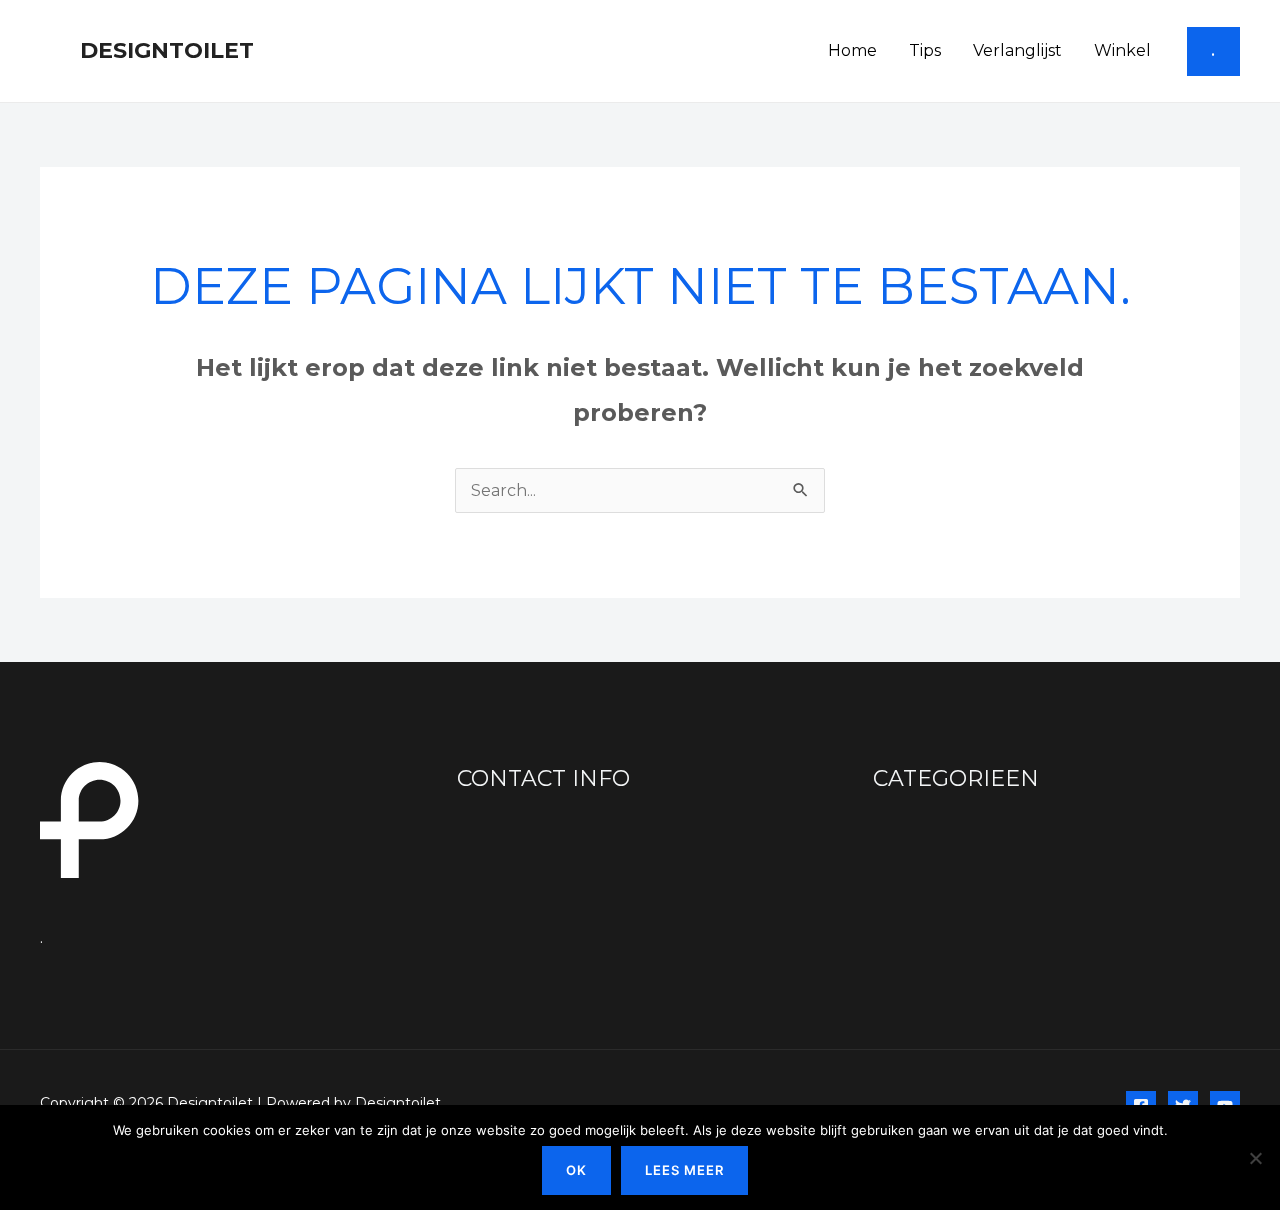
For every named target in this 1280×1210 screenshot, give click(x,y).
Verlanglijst (1017, 50)
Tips (925, 50)
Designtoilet (167, 50)
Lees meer (684, 1170)
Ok (576, 1170)
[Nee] (1255, 1158)
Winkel (1122, 50)
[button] (1213, 51)
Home (852, 50)
